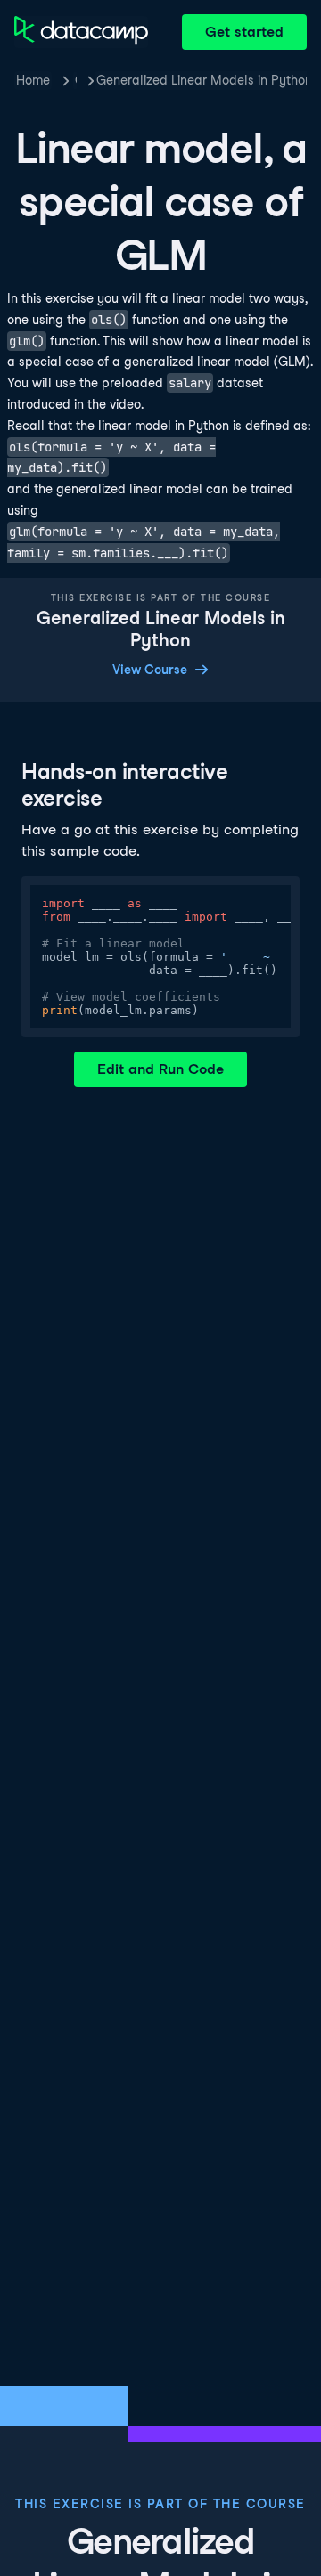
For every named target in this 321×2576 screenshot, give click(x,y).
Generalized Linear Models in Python (204, 80)
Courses (76, 80)
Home (33, 80)
